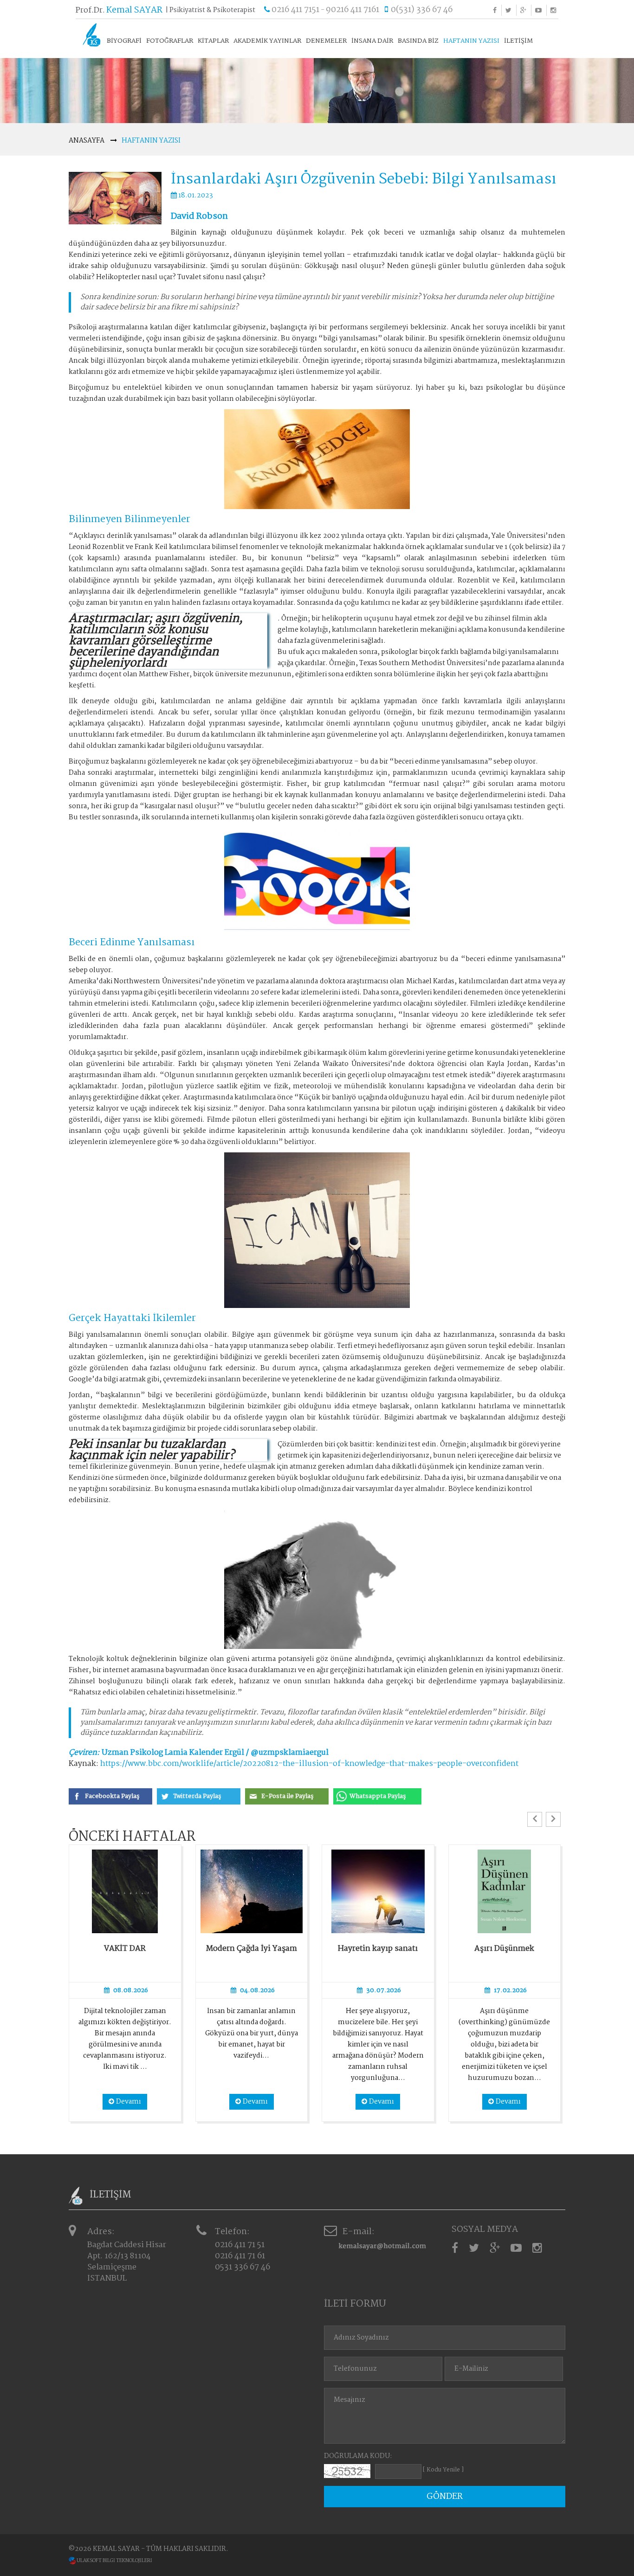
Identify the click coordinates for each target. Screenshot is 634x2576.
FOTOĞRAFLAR (170, 41)
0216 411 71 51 (240, 2245)
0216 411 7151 (295, 10)
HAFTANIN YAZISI (471, 41)
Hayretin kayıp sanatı (378, 1949)
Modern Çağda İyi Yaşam (252, 1949)
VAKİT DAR (125, 1949)
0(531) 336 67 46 (422, 10)
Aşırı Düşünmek (504, 1949)
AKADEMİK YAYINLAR (267, 41)
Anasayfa (87, 141)
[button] (535, 1819)
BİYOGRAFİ (124, 41)
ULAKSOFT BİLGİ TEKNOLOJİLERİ (114, 2561)
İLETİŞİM (518, 41)
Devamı (129, 2102)
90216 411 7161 (353, 10)
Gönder (445, 2497)
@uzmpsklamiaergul (290, 1753)
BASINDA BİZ (418, 41)
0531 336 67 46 (243, 2267)
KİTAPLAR (213, 41)
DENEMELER (326, 41)
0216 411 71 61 (240, 2256)
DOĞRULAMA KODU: (358, 2456)
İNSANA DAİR (372, 41)
